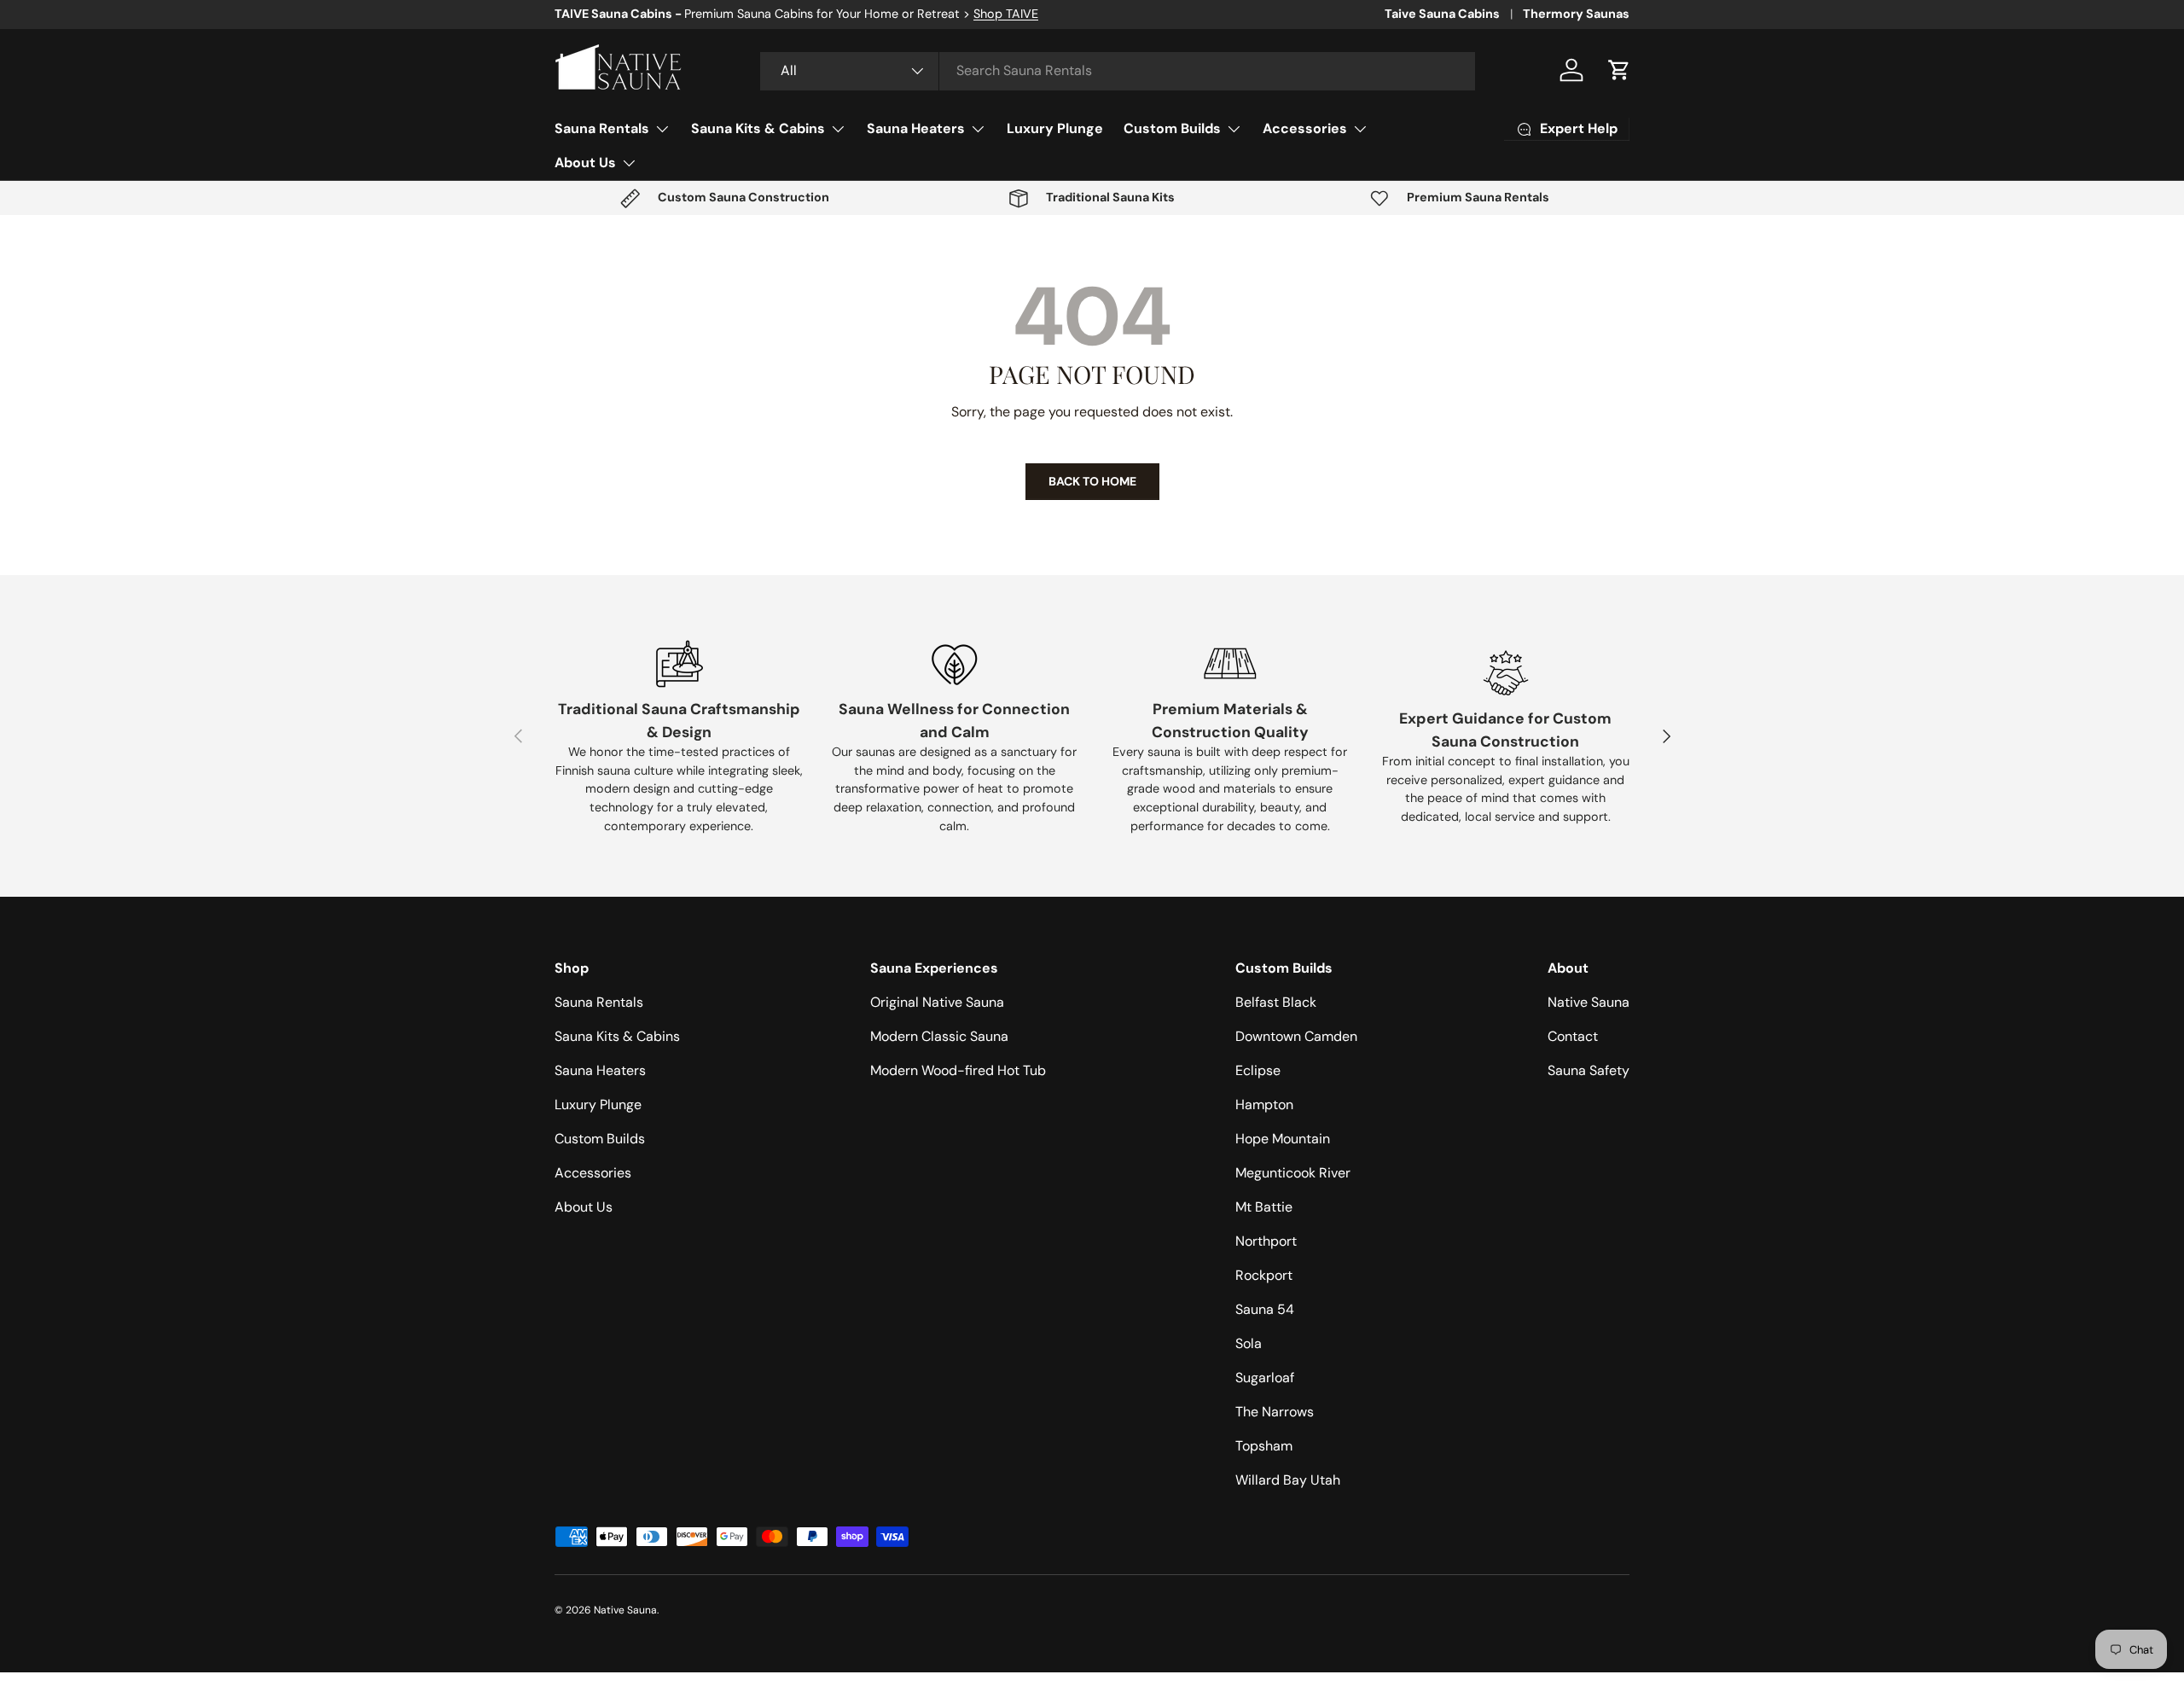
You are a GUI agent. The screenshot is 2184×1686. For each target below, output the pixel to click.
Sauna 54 (1265, 1309)
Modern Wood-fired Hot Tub (958, 1070)
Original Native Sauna (937, 1002)
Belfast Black (1276, 1002)
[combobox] (1118, 70)
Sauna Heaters (916, 128)
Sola (1249, 1343)
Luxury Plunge (1055, 128)
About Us (585, 163)
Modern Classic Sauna (939, 1036)
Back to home (1092, 481)
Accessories (1305, 128)
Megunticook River (1293, 1173)
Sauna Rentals (602, 128)
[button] (1619, 70)
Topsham (1264, 1446)
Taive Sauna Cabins (1442, 14)
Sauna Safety (1589, 1070)
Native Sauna (1589, 1002)
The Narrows (1275, 1412)
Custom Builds (1172, 128)
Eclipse (1258, 1070)
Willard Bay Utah (1288, 1480)
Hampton (1264, 1105)
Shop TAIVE (1006, 14)
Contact (1573, 1036)
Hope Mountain (1283, 1139)
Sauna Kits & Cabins (758, 128)
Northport (1266, 1241)
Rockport (1264, 1275)
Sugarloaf (1265, 1378)
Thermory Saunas (1576, 14)
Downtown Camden (1296, 1036)
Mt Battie (1264, 1207)
